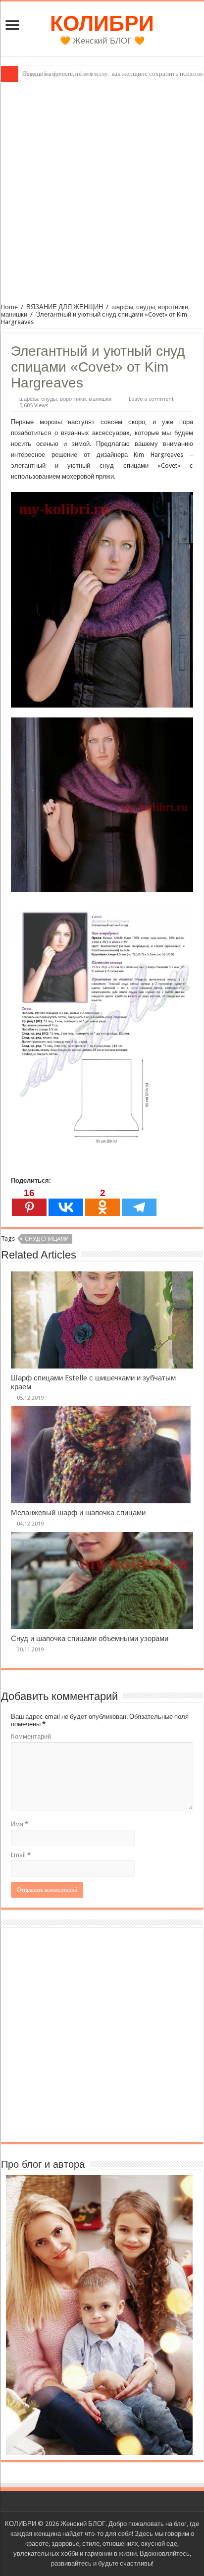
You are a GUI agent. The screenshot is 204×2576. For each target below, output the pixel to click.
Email (21, 1855)
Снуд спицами (47, 1239)
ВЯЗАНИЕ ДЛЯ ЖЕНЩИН (65, 307)
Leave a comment (151, 399)
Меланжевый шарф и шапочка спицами (78, 1513)
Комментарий (31, 1736)
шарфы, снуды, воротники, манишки (65, 399)
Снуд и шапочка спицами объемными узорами (90, 1639)
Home (9, 307)
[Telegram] (139, 1202)
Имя (20, 1824)
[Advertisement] (102, 189)
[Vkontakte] (66, 1202)
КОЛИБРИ (102, 23)
